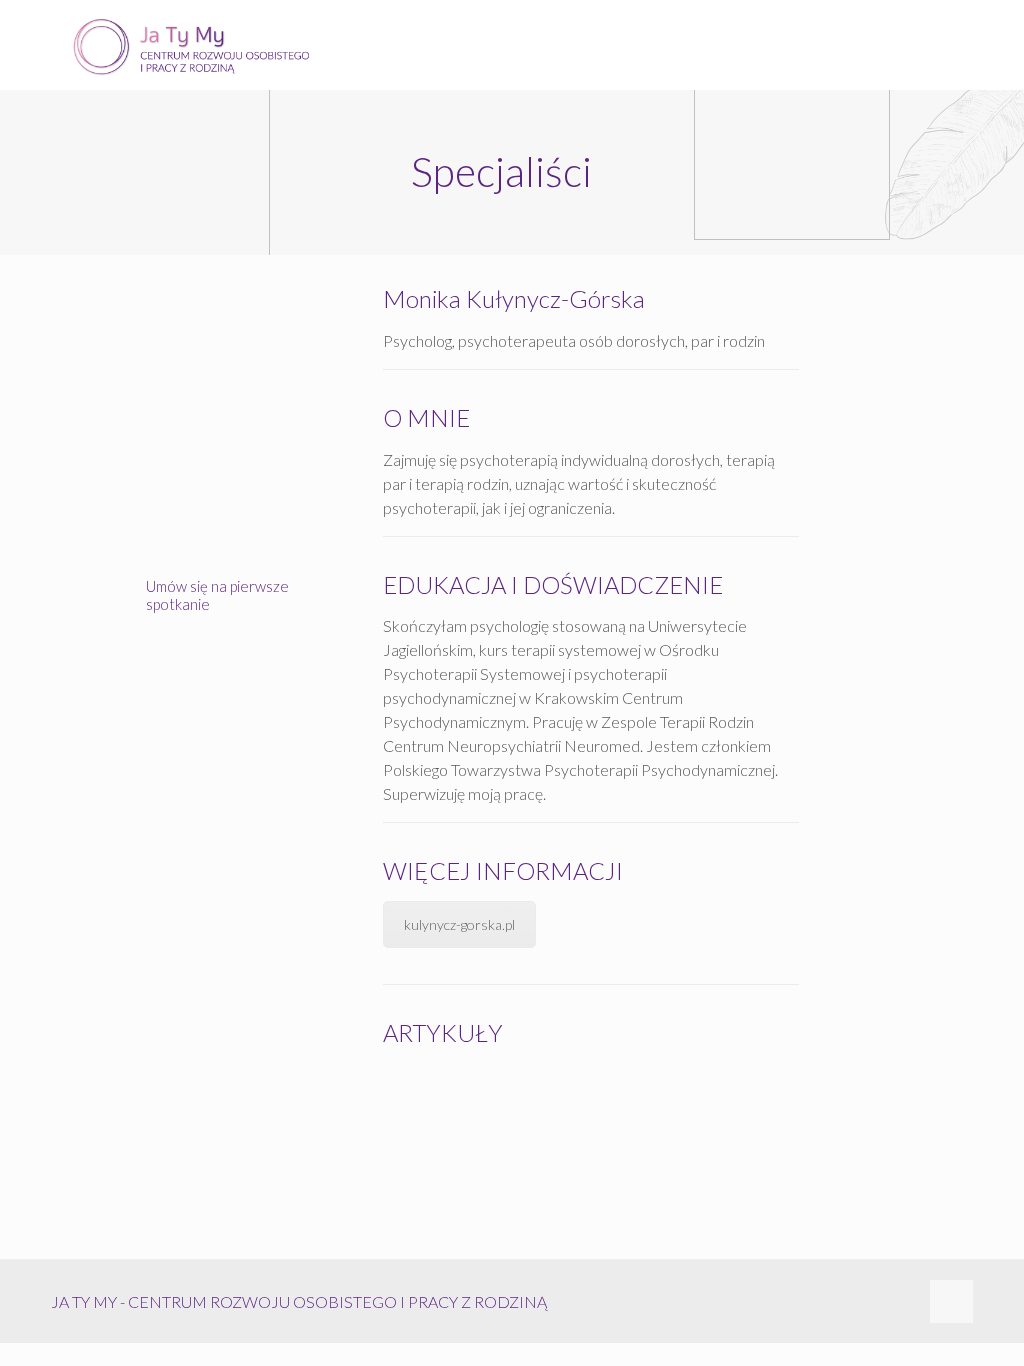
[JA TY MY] (191, 45)
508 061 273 (246, 650)
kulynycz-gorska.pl (459, 924)
